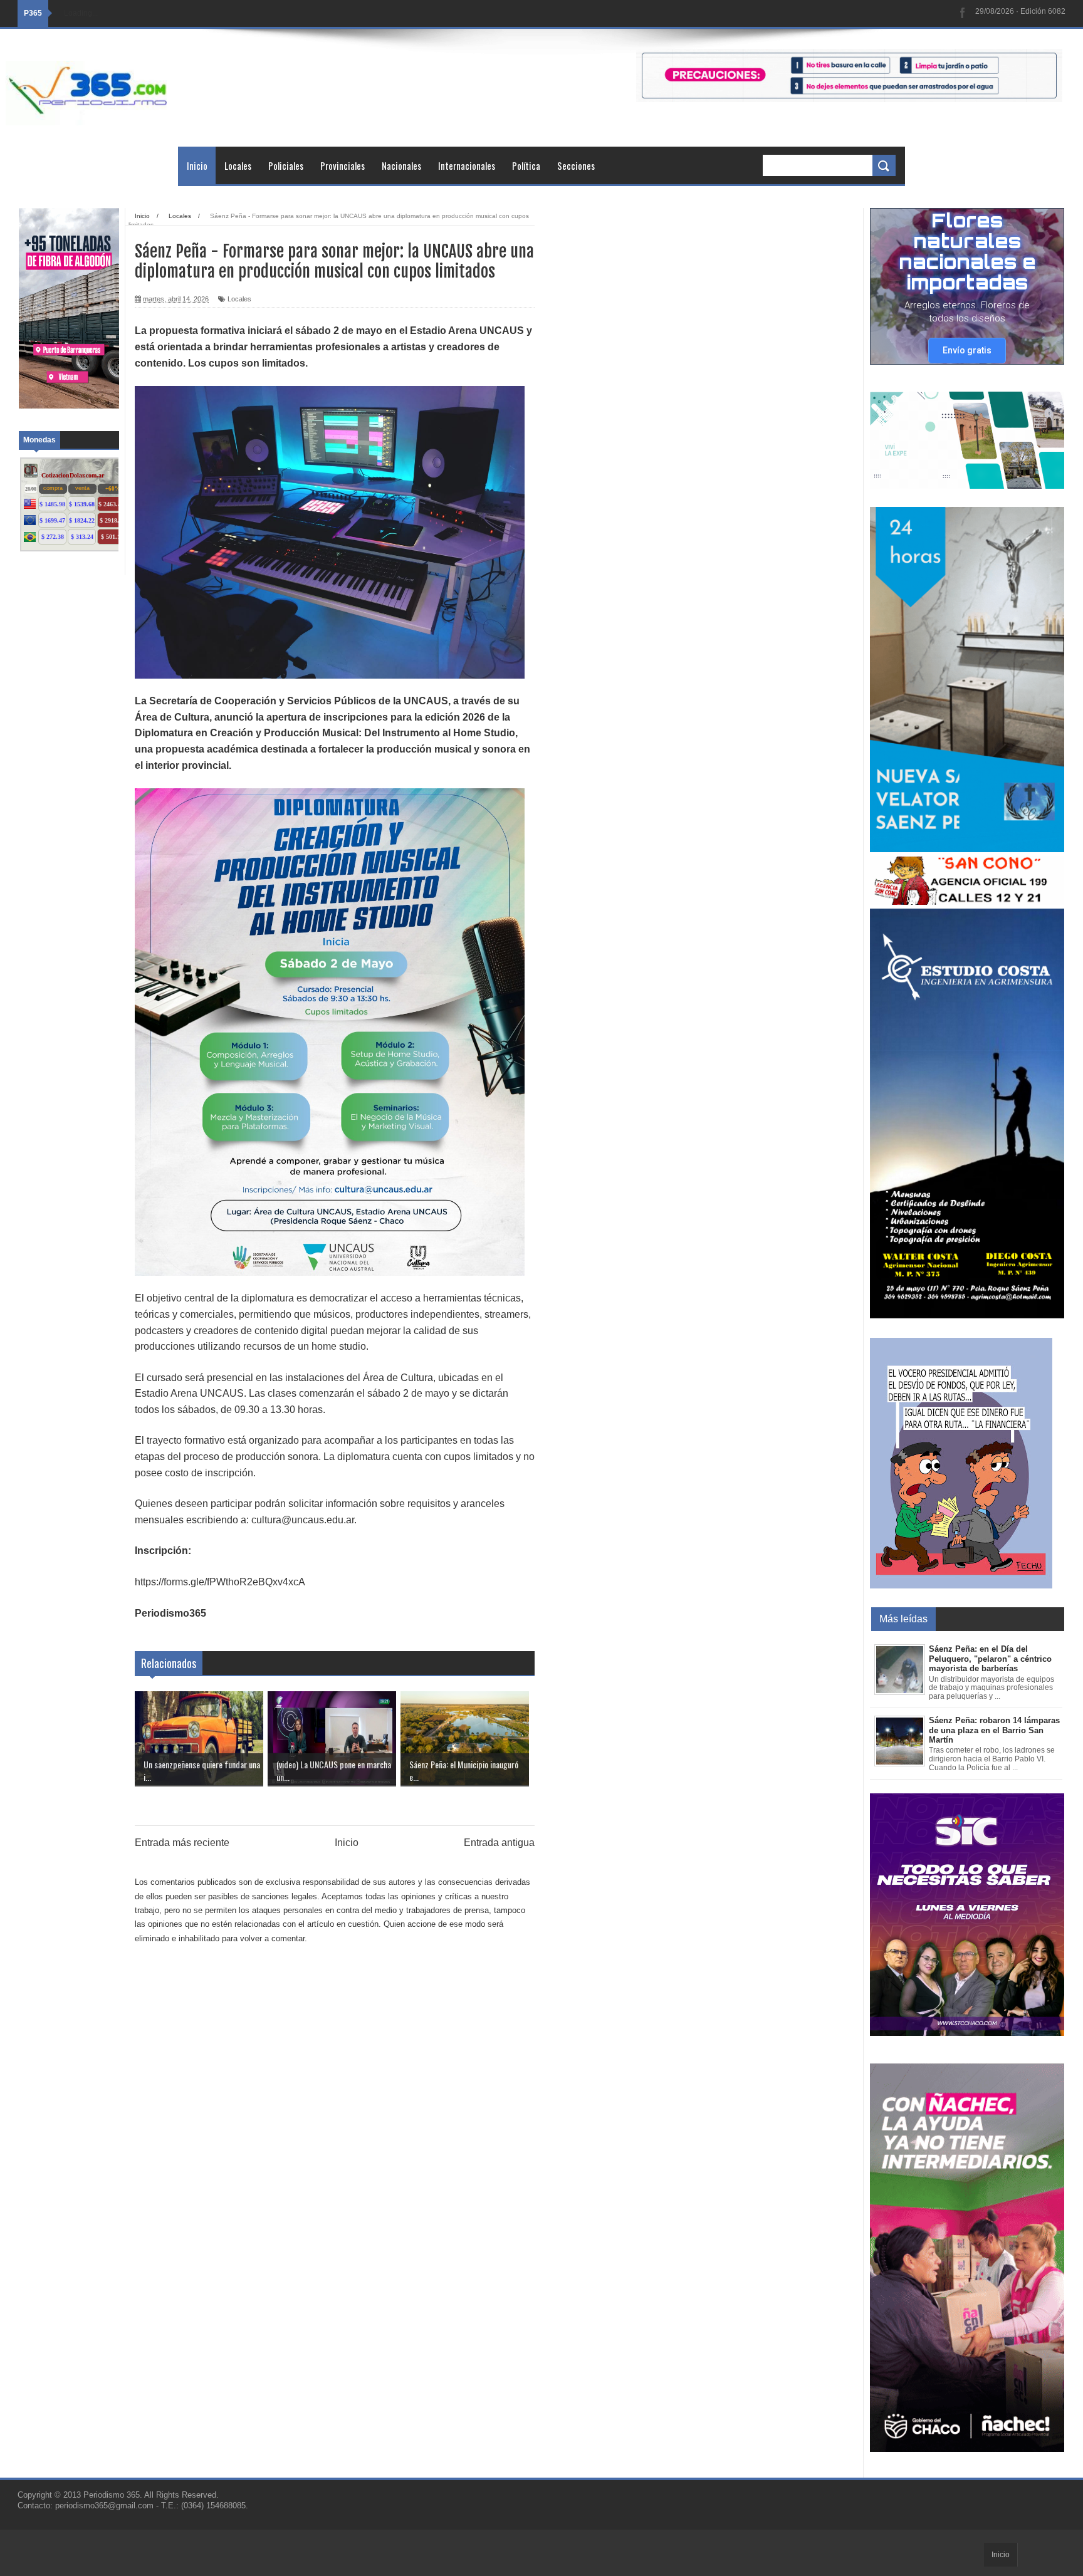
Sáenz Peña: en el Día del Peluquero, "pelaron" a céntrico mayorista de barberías (990, 1659)
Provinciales (343, 165)
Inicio (197, 165)
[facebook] (963, 13)
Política (526, 165)
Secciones (576, 165)
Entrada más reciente (182, 1843)
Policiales (286, 165)
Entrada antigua (499, 1843)
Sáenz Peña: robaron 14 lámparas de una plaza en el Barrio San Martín (994, 1730)
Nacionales (401, 165)
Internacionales (467, 165)
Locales (238, 165)
